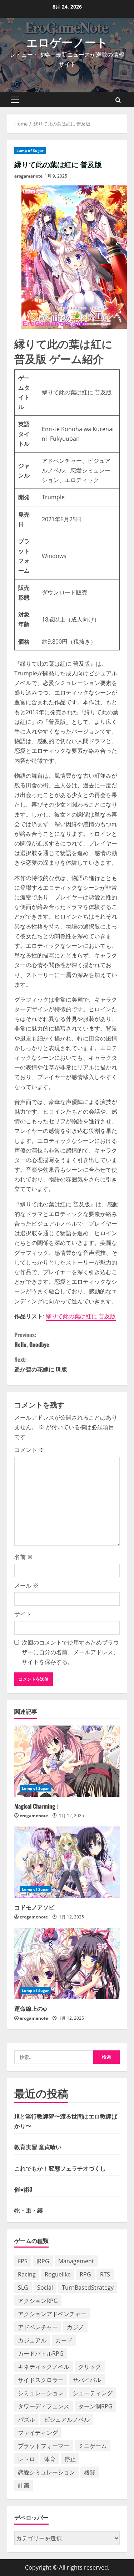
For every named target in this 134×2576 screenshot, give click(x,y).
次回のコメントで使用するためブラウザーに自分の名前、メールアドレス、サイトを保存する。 (70, 1652)
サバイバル (87, 2380)
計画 (24, 2485)
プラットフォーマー (44, 2446)
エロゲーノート (67, 42)
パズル (26, 2419)
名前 (24, 1557)
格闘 (90, 2472)
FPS (23, 2261)
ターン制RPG (95, 2406)
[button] (15, 100)
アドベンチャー (38, 2327)
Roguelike (58, 2274)
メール (26, 1585)
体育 (50, 2459)
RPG (85, 2274)
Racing (27, 2274)
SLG (23, 2288)
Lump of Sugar (30, 150)
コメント (29, 1450)
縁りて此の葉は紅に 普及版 (81, 1316)
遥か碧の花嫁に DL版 (41, 1364)
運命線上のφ (31, 2008)
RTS (105, 2274)
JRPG (43, 2261)
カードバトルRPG (41, 2353)
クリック (90, 2367)
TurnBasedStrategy (88, 2288)
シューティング (93, 2393)
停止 (70, 2459)
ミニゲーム (93, 2446)
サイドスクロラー (41, 2380)
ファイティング (38, 2433)
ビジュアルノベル (67, 2419)
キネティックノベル (44, 2367)
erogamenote (28, 176)
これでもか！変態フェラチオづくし (60, 2168)
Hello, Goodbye (32, 1340)
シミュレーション (41, 2393)
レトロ (26, 2459)
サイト (23, 1614)
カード (64, 2340)
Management (76, 2261)
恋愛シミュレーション (46, 2472)
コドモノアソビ (34, 1907)
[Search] (118, 100)
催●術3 (23, 2189)
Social (45, 2288)
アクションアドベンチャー (52, 2314)
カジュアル (32, 2340)
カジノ (75, 2327)
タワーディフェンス (44, 2406)
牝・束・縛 (29, 2210)
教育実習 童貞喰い (38, 2147)
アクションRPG (38, 2301)
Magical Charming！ (38, 1806)
